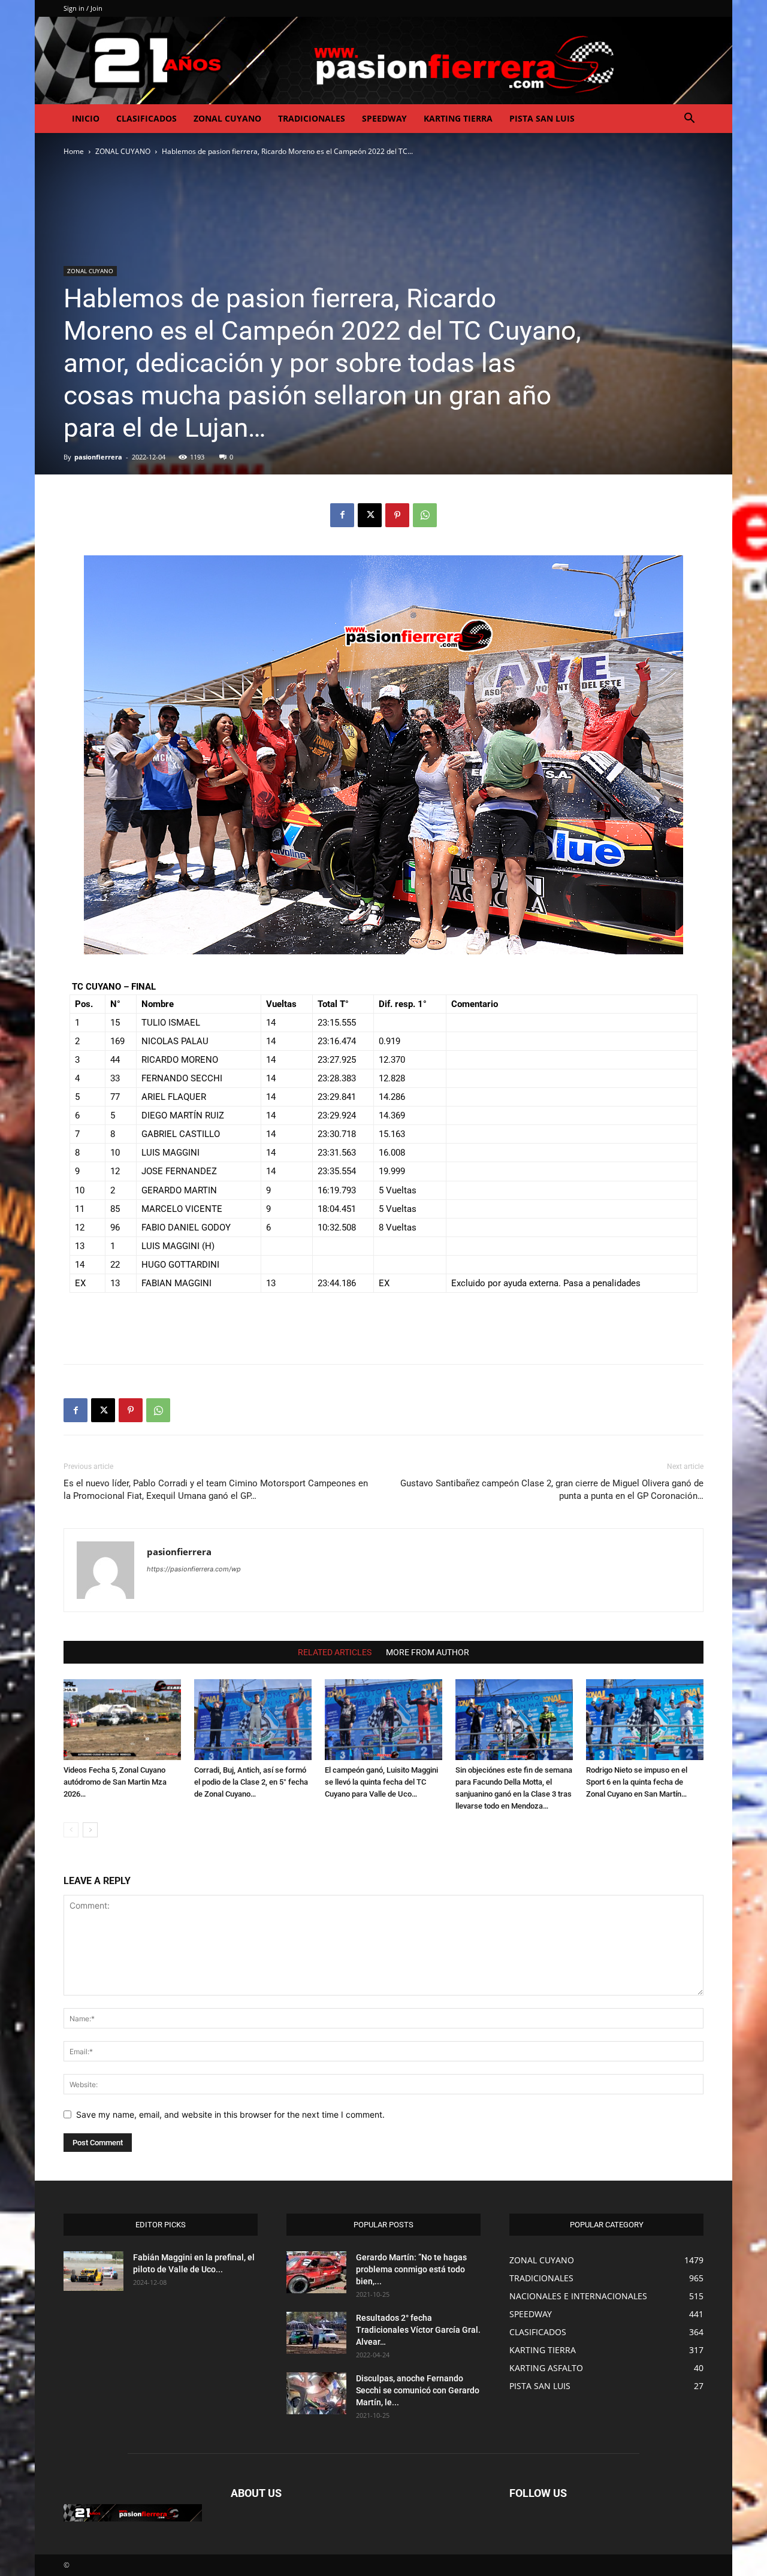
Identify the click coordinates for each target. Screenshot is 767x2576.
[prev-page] (71, 1830)
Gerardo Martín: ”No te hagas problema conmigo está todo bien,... (411, 2269)
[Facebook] (342, 515)
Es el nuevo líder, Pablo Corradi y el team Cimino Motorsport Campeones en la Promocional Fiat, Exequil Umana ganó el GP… (216, 1490)
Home (74, 151)
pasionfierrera (98, 457)
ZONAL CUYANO (227, 118)
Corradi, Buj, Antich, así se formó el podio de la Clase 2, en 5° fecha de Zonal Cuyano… (251, 1782)
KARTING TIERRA (458, 118)
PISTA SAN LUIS (542, 118)
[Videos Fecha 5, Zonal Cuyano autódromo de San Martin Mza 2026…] (122, 1720)
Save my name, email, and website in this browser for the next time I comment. (230, 2114)
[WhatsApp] (425, 515)
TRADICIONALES (312, 118)
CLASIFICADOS (147, 118)
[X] (370, 515)
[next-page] (90, 1830)
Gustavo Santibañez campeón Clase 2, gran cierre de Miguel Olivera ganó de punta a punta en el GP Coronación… (552, 1490)
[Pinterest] (397, 515)
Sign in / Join (83, 8)
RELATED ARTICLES (335, 1652)
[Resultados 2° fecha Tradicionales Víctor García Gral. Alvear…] (316, 2333)
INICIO (86, 118)
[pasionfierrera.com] (383, 61)
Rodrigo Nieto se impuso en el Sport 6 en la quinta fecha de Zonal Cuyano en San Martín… (637, 1782)
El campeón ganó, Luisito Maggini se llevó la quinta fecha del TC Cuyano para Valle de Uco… (381, 1782)
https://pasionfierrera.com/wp (194, 1569)
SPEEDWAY (384, 118)
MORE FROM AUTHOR (428, 1652)
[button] (689, 120)
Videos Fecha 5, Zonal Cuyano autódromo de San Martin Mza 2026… (115, 1782)
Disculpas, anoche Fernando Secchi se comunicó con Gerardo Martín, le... (418, 2390)
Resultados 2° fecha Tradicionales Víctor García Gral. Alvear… (418, 2330)
